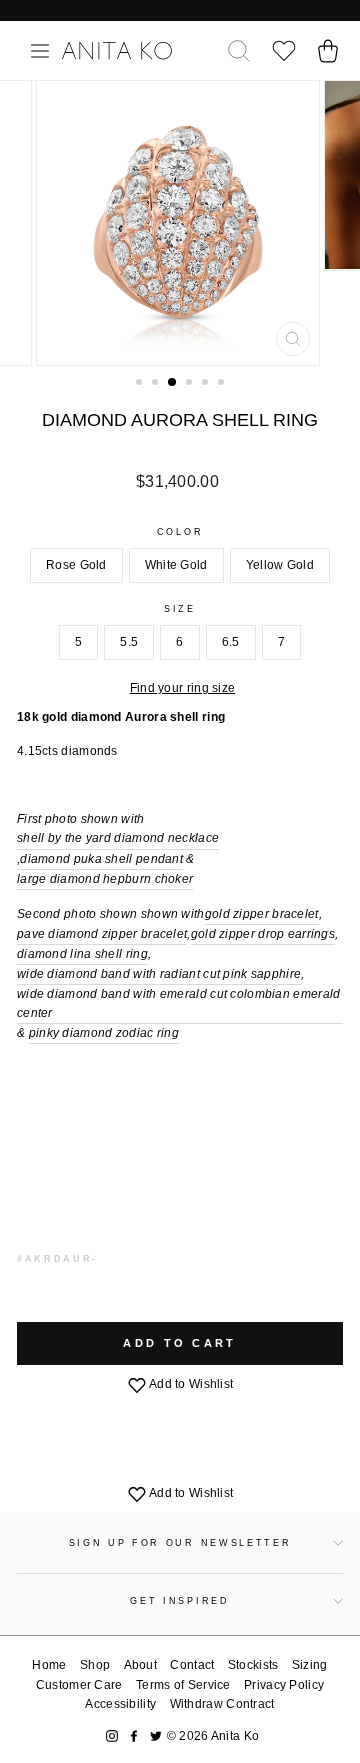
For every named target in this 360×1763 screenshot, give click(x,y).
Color (180, 532)
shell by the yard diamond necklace (118, 838)
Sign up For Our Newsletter (180, 1543)
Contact (192, 1665)
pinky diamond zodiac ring (104, 1033)
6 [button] (223, 384)
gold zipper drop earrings (263, 934)
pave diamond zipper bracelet (102, 934)
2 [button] (157, 384)
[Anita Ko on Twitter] (156, 1736)
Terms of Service (183, 1685)
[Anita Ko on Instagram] (112, 1736)
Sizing (310, 1665)
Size (180, 609)
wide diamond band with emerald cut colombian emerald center (178, 1003)
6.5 (231, 642)
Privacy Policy (284, 1685)
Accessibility (120, 1704)
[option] (180, 223)
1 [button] (141, 384)
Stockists (253, 1665)
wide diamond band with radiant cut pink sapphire (159, 974)
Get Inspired (179, 1601)
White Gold (176, 565)
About (141, 1665)
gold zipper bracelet (262, 914)
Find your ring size (183, 688)
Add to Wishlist (190, 1384)
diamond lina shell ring (82, 954)
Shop (95, 1665)
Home (49, 1665)
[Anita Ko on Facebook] (134, 1736)
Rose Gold (76, 565)
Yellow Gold (280, 565)
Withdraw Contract (222, 1704)
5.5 (129, 642)
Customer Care (79, 1685)
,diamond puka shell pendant (100, 859)
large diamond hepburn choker (105, 879)
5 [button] (207, 384)
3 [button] (173, 383)
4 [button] (191, 384)
